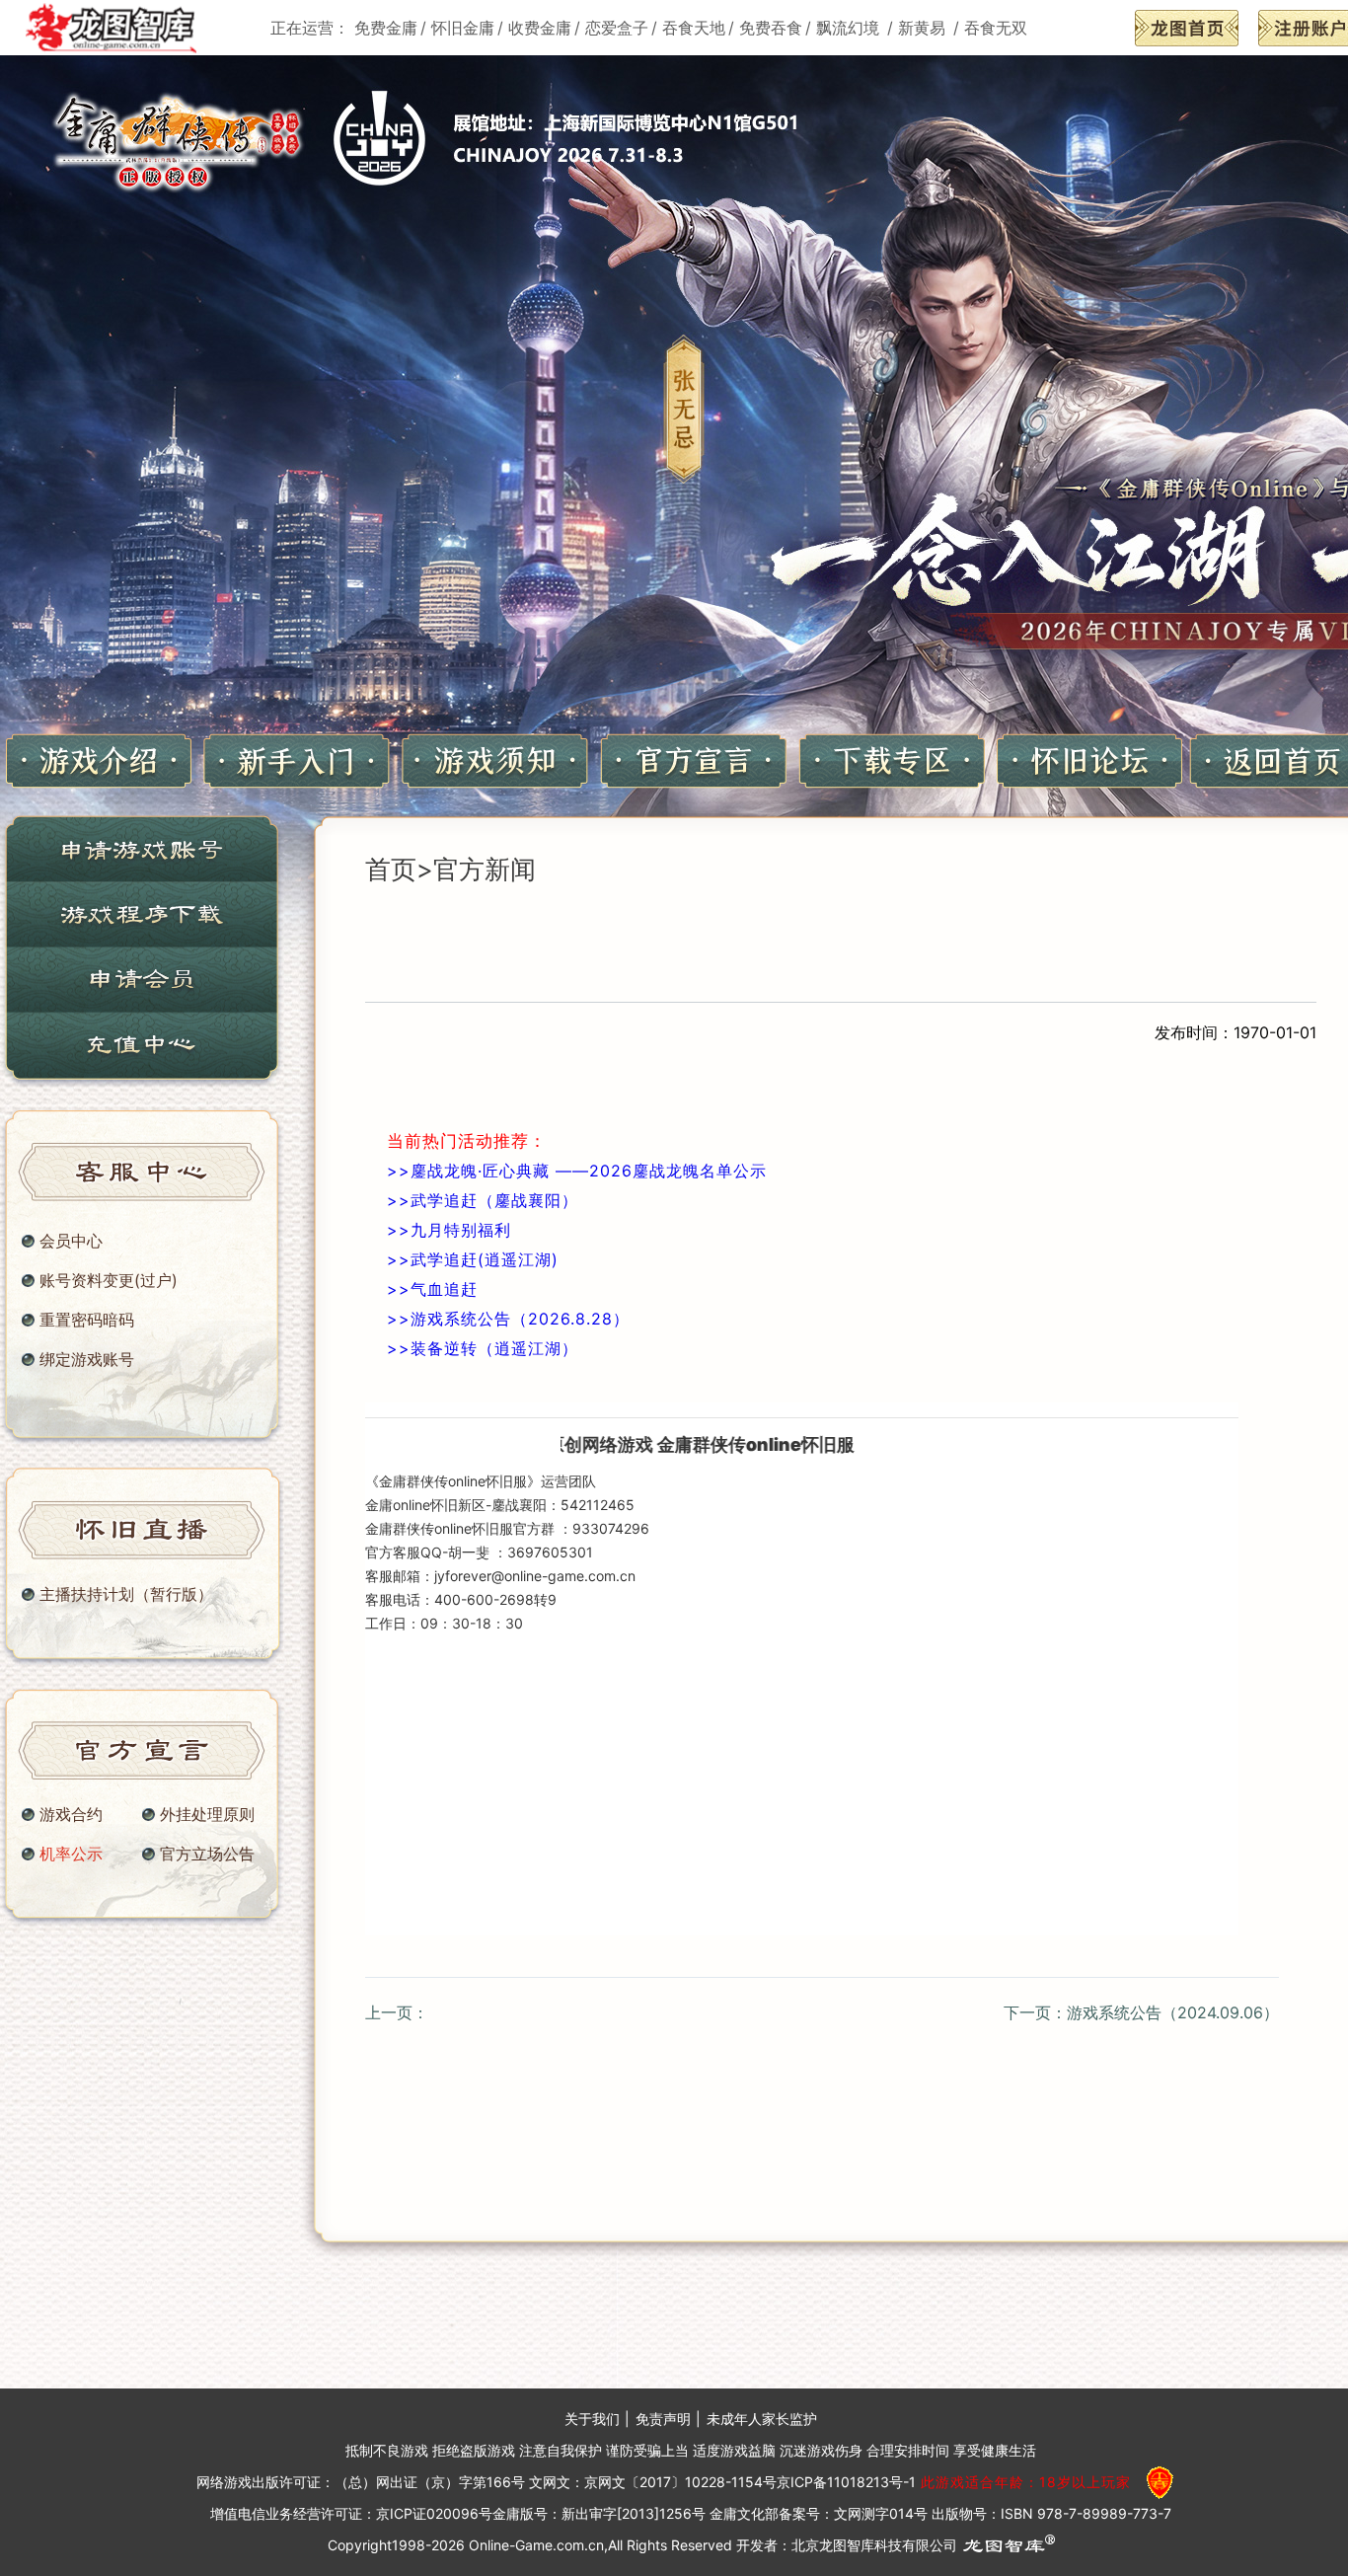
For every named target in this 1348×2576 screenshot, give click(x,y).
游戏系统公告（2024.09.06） (1173, 2012)
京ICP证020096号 (434, 2514)
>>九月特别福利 (449, 1230)
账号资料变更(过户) (109, 1280)
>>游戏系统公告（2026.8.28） (508, 1319)
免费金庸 (386, 28)
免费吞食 (771, 28)
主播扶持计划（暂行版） (126, 1594)
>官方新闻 (476, 869)
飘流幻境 (850, 28)
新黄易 (924, 28)
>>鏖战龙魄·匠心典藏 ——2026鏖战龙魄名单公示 (577, 1171)
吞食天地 (694, 28)
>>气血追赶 (432, 1289)
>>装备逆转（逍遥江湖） (483, 1348)
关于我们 (592, 2419)
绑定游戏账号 (87, 1359)
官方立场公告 (207, 1854)
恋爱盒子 (617, 28)
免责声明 (663, 2419)
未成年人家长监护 (762, 2419)
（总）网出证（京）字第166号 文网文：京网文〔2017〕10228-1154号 (556, 2482)
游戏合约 (71, 1814)
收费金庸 (540, 28)
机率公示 (71, 1854)
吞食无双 (996, 28)
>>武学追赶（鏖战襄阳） (483, 1200)
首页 (391, 869)
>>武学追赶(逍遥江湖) (473, 1259)
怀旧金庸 (463, 28)
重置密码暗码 (87, 1320)
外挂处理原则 (207, 1814)
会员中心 (71, 1241)
